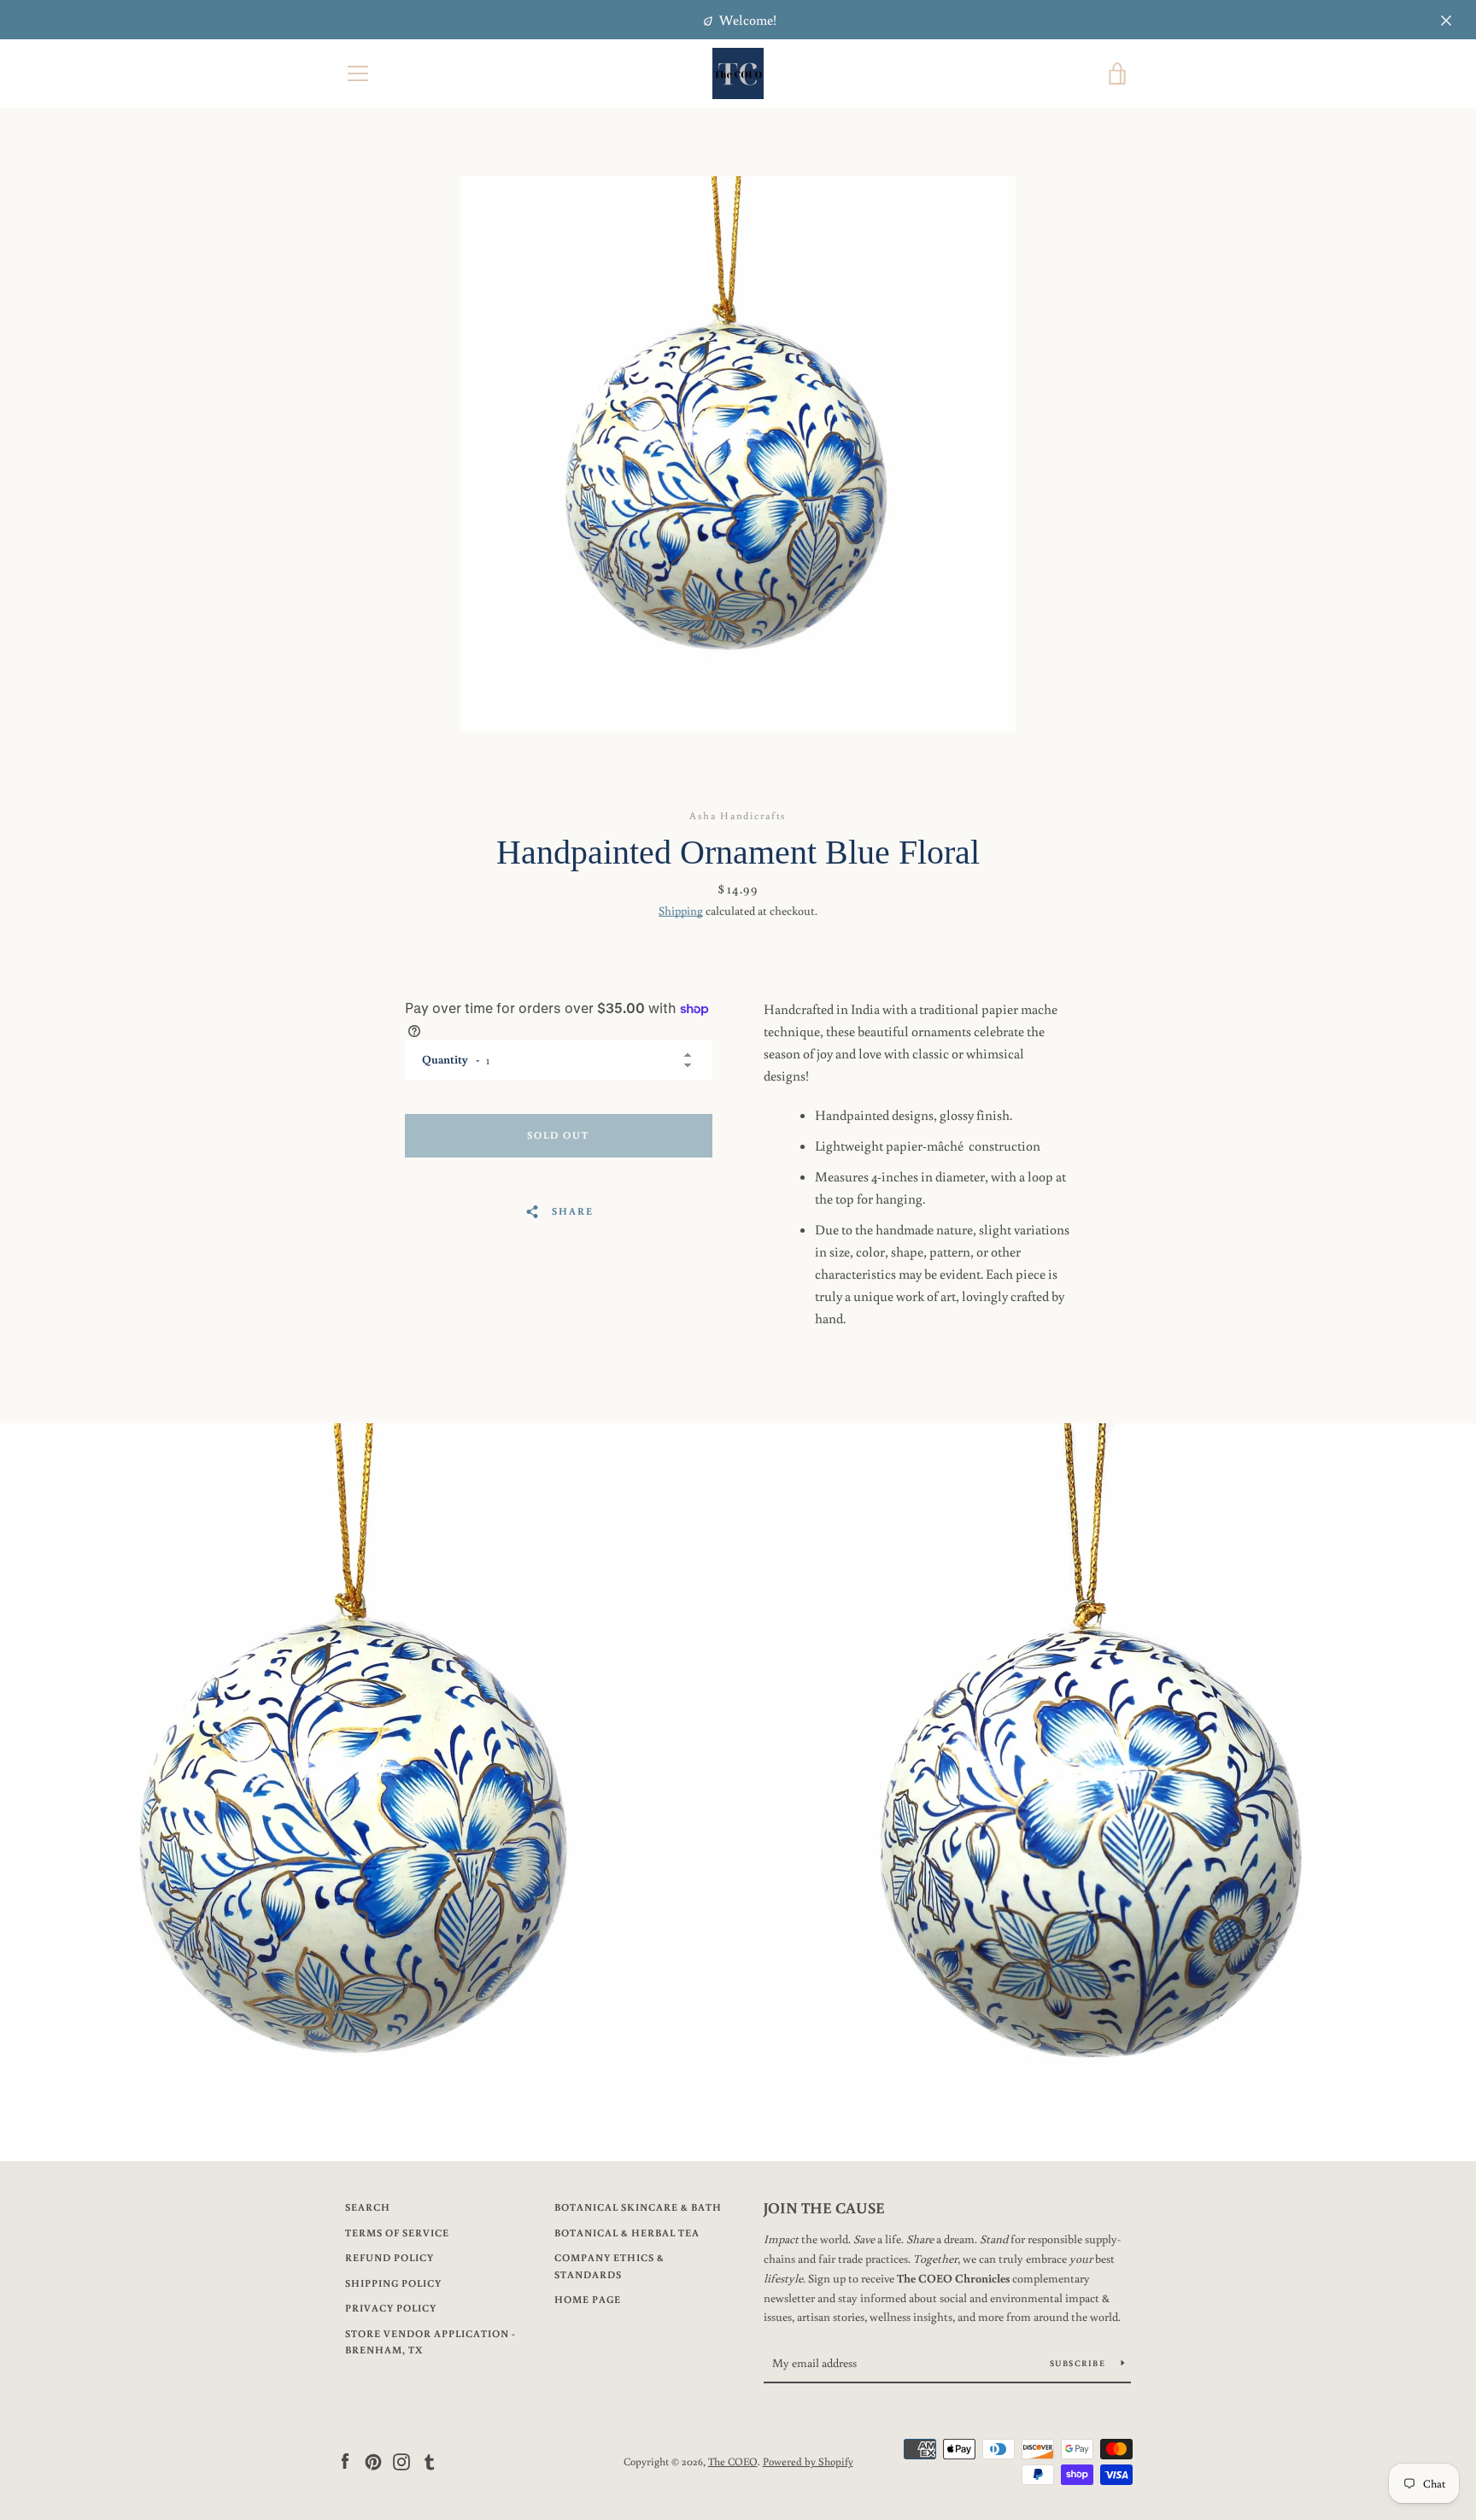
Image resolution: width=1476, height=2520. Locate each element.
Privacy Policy (391, 2308)
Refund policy (389, 2257)
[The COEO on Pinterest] (373, 2460)
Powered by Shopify (808, 2461)
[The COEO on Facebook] (345, 2460)
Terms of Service (397, 2233)
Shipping (681, 911)
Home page (588, 2299)
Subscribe (1079, 2363)
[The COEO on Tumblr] (430, 2460)
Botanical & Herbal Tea (627, 2233)
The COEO (733, 2461)
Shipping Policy (393, 2283)
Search (368, 2207)
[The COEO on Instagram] (401, 2460)
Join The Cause (824, 2207)
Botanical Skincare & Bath (638, 2207)
